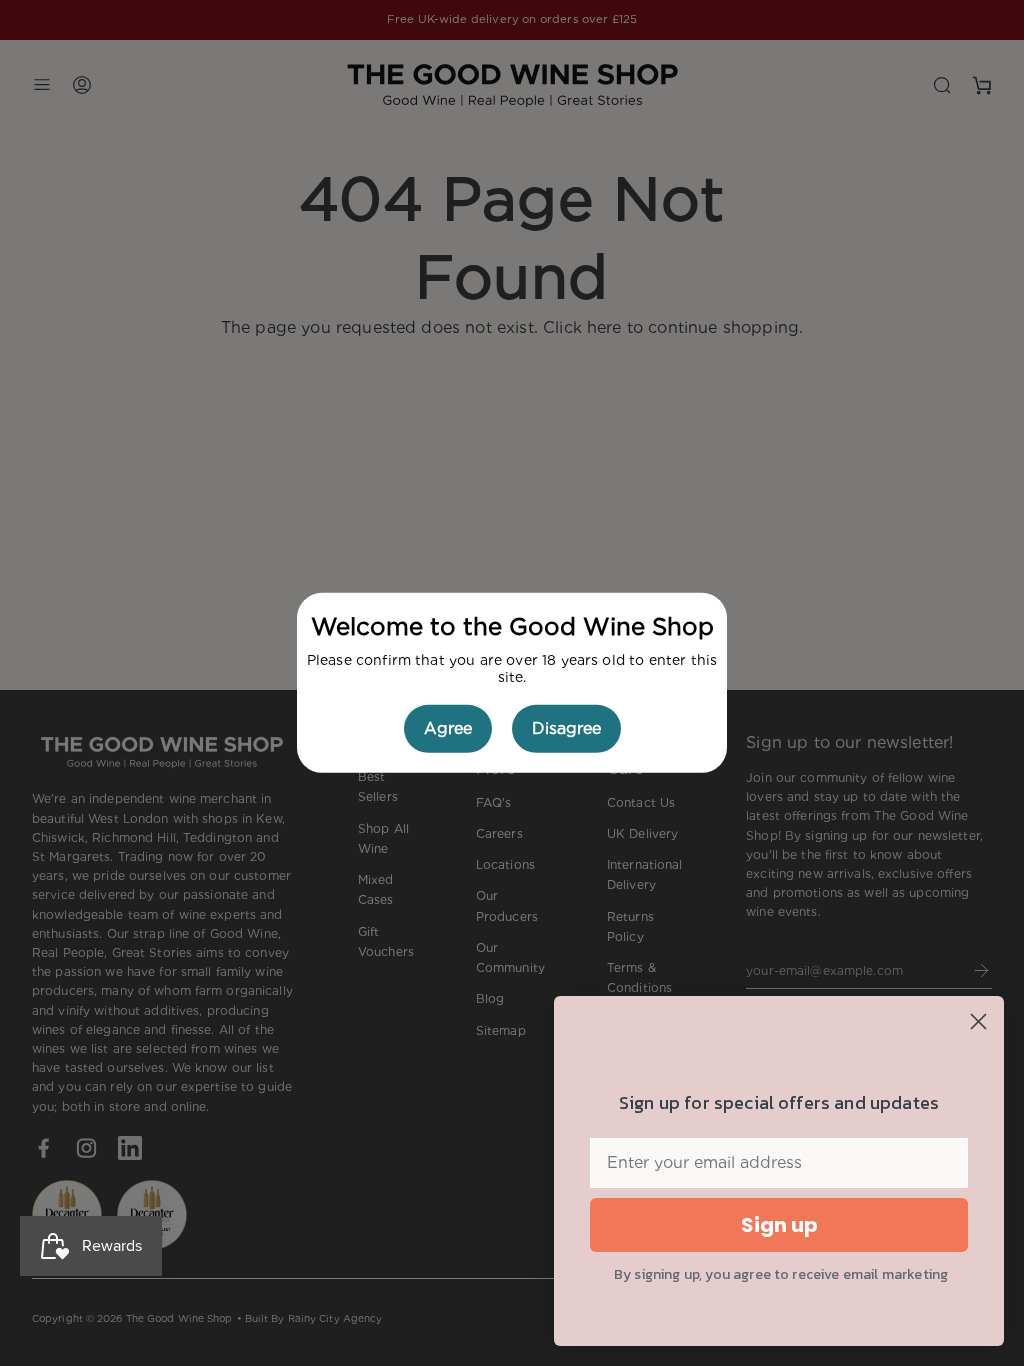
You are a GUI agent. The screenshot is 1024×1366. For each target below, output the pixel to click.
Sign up (779, 1225)
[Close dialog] (978, 1021)
